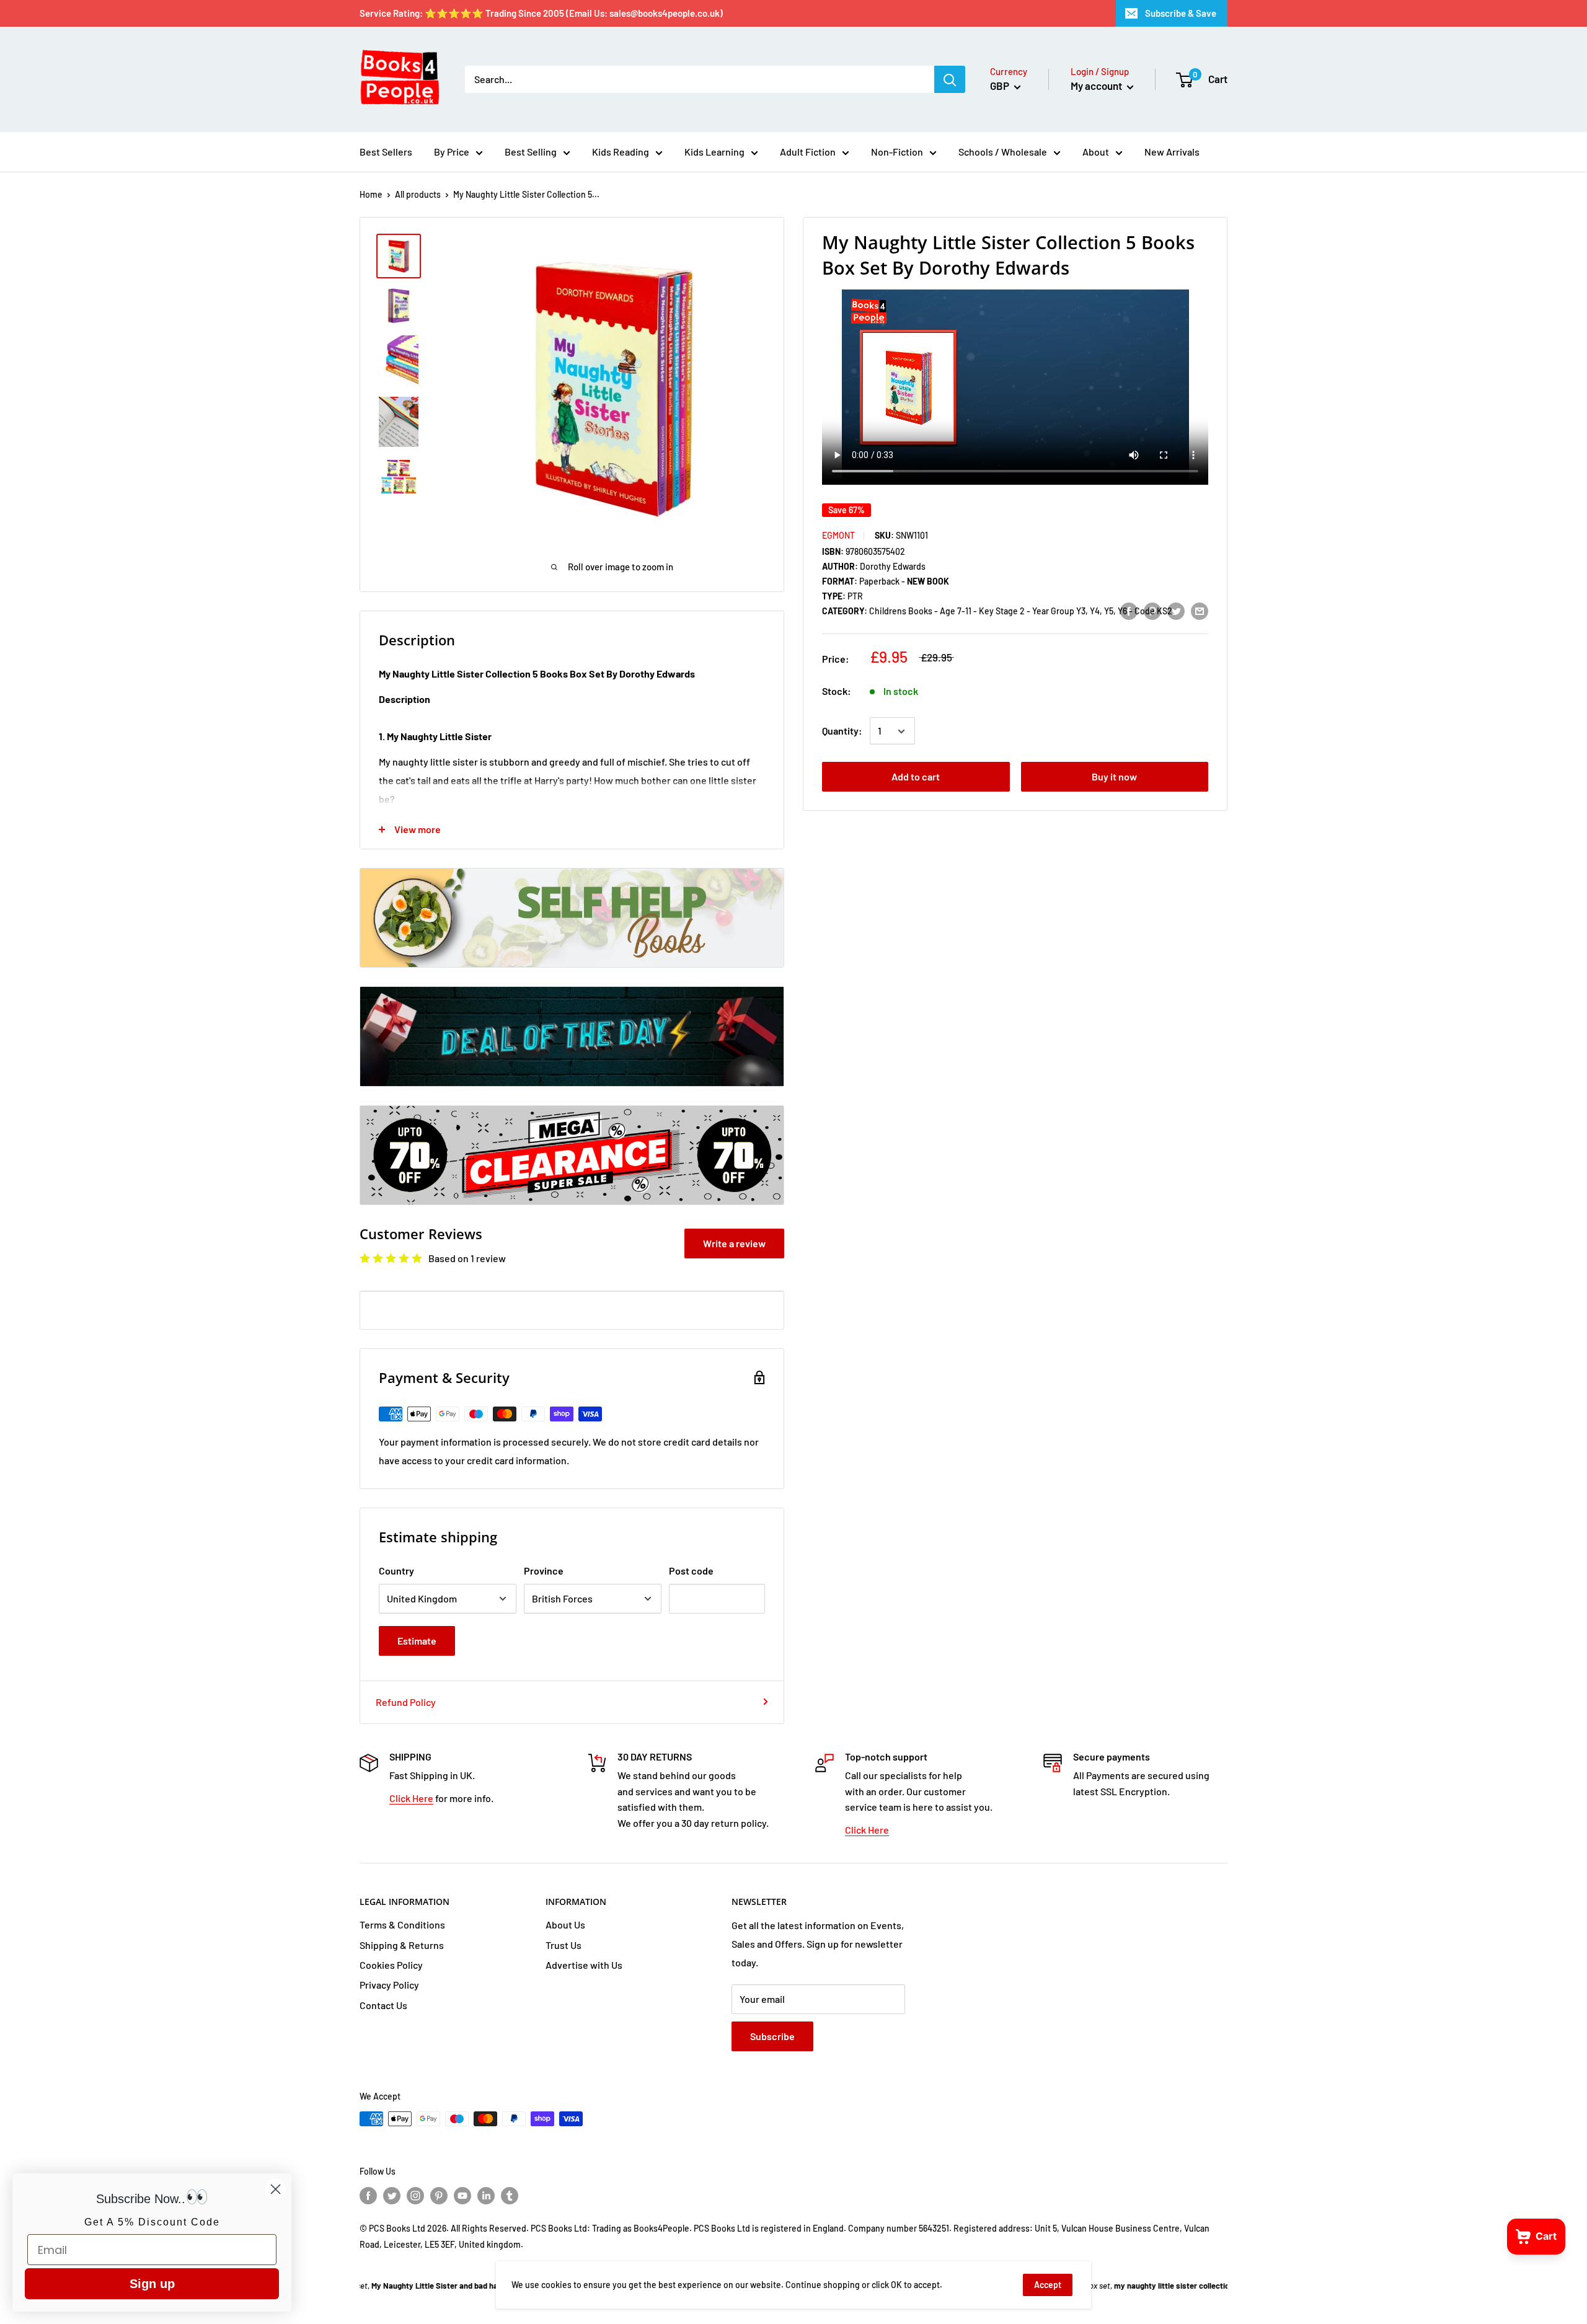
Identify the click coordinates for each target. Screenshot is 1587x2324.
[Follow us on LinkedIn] (486, 2196)
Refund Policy (406, 1702)
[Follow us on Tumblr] (510, 2196)
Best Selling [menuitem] (531, 152)
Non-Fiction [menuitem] (897, 152)
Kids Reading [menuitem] (621, 152)
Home (371, 194)
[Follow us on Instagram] (415, 2196)
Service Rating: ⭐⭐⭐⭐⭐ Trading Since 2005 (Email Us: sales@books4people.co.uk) (541, 13)
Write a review (734, 1243)
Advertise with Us (584, 1965)
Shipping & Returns (402, 1945)
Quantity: (842, 731)
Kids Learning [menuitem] (714, 152)
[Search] (950, 79)
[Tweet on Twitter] (1176, 610)
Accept (1048, 2285)
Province (544, 1571)
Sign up (152, 2284)
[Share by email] (1200, 610)
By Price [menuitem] (452, 152)
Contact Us (383, 2005)
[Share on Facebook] (1129, 610)
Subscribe (772, 2036)
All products (418, 194)
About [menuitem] (1096, 152)
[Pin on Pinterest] (1152, 610)
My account (1097, 86)
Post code (691, 1571)
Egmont (838, 535)
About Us (565, 1924)
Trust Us (564, 1945)
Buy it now (1114, 777)
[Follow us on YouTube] (462, 2196)
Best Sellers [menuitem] (386, 152)
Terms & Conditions (402, 1924)
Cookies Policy (391, 1965)
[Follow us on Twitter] (392, 2196)
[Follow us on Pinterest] (439, 2196)
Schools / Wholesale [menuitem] (1003, 152)
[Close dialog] (276, 2189)
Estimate (417, 1641)
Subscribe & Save (1181, 13)
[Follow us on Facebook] (368, 2196)
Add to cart (916, 777)
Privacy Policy (389, 1985)
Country (396, 1571)
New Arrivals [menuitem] (1172, 152)
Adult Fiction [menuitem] (808, 152)
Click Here (411, 1798)
